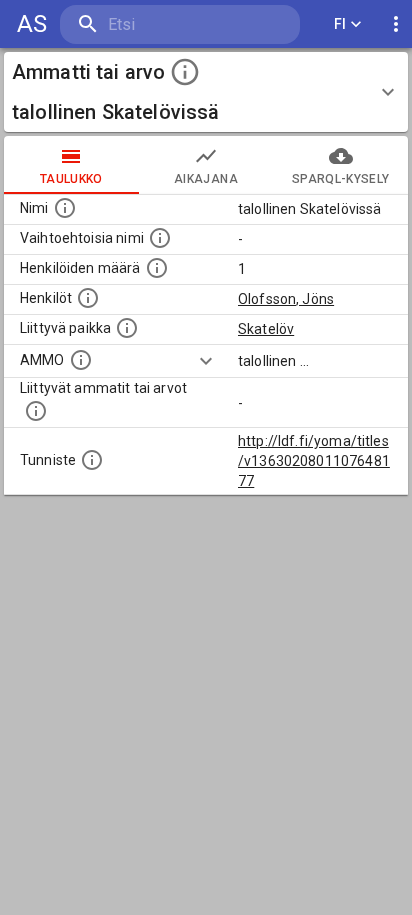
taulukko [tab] (71, 179)
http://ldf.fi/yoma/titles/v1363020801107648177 (314, 461)
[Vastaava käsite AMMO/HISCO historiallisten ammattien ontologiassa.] (81, 360)
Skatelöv (266, 329)
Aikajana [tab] (206, 179)
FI (340, 24)
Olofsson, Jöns (286, 299)
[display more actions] (396, 24)
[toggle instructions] (185, 72)
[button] (206, 92)
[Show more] (206, 361)
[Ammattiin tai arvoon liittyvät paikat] (127, 328)
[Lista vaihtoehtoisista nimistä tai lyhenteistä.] (160, 238)
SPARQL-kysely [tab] (340, 179)
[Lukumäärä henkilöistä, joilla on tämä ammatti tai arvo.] (157, 268)
